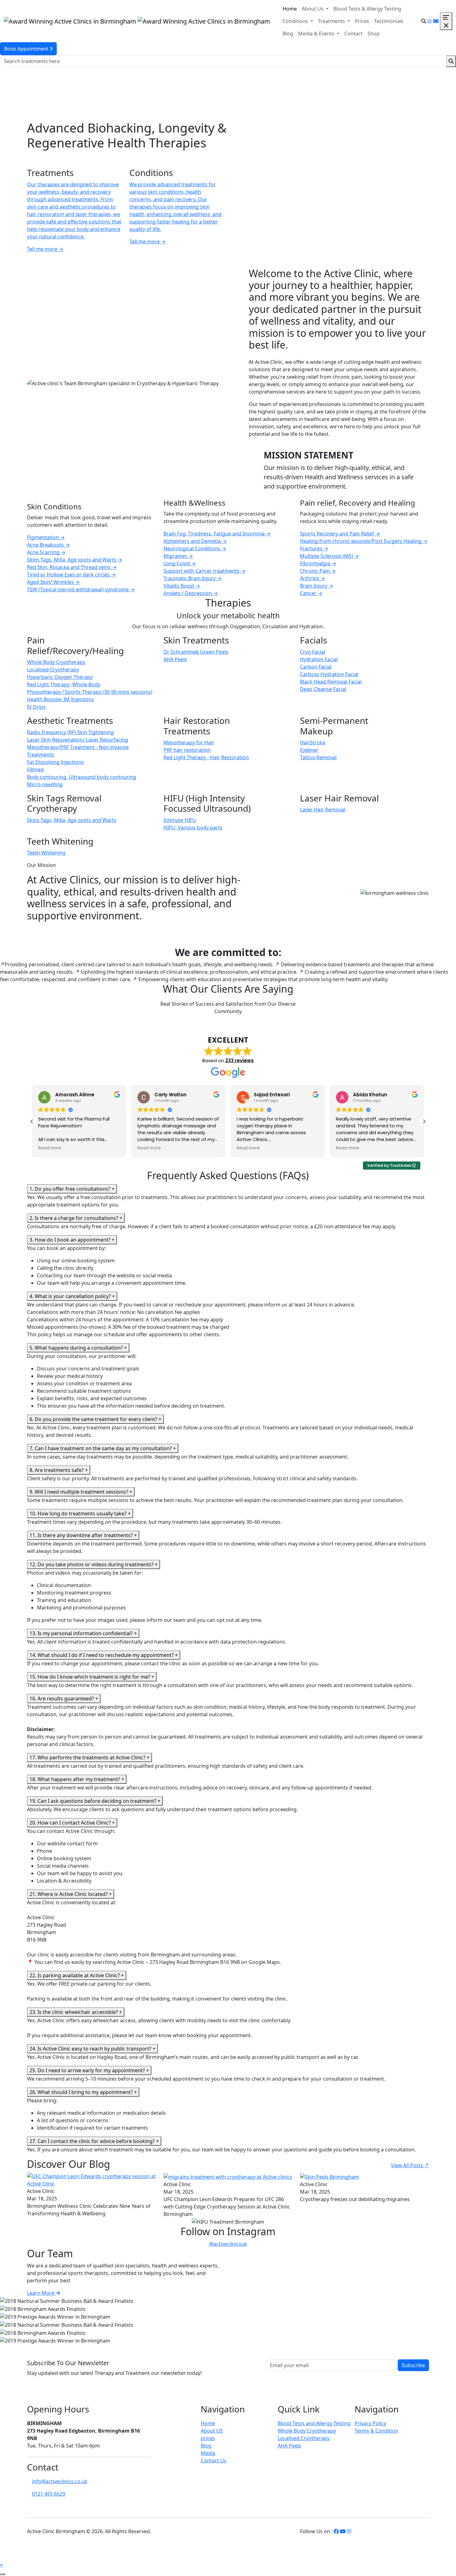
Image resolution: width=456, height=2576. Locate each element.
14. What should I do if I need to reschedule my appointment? (104, 1655)
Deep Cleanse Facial (323, 689)
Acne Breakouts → (48, 545)
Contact (353, 34)
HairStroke (313, 742)
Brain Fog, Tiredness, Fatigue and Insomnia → (217, 534)
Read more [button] (50, 1148)
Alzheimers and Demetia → (195, 541)
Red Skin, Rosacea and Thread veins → (72, 567)
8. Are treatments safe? (59, 1470)
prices (208, 2438)
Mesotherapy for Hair (189, 742)
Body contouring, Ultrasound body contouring (82, 777)
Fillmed (35, 769)
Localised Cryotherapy (53, 670)
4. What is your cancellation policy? (72, 1296)
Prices (362, 21)
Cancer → (311, 593)
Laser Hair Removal (323, 810)
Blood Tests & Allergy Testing (367, 9)
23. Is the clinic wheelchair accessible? (76, 2012)
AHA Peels (175, 659)
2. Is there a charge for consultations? (76, 1218)
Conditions (296, 21)
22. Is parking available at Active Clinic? (77, 1975)
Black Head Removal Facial (331, 682)
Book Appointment (27, 49)
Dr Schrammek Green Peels (196, 652)
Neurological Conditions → (195, 548)
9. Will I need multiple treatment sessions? (81, 1492)
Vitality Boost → (182, 586)
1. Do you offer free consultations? (72, 1189)
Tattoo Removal (318, 757)
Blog (288, 34)
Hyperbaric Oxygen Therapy (60, 677)
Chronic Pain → (318, 571)
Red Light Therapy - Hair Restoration (206, 757)
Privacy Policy (370, 2423)
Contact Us (214, 2461)
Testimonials (389, 21)
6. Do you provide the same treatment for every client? (95, 1419)
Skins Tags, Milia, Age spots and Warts (72, 820)
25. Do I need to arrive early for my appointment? (89, 2070)
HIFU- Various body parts (193, 828)
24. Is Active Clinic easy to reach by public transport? (92, 2049)
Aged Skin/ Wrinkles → (53, 582)
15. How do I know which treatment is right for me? (92, 1677)
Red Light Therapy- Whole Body (64, 684)
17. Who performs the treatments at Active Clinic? (89, 1757)
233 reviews (239, 1060)
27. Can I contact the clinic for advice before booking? (94, 2141)
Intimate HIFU (180, 820)
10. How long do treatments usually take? (80, 1514)
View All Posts (410, 2165)
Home (290, 9)
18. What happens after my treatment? (77, 1779)
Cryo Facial (313, 652)
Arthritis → (313, 578)
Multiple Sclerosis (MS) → (329, 556)
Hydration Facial (319, 659)
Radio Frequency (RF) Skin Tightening (70, 732)
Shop (374, 34)
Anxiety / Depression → (191, 593)
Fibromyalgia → (318, 563)
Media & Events (317, 34)
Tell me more (45, 249)
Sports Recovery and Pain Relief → (340, 534)
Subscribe (413, 2365)
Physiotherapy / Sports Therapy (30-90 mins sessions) (90, 692)
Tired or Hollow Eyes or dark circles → (71, 575)
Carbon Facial (316, 667)
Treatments (332, 21)
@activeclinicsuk (228, 2244)
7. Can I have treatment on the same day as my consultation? (103, 1448)
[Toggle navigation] (446, 21)
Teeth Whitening (46, 853)
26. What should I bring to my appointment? (83, 2092)
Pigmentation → (46, 537)
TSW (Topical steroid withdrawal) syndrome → (81, 589)
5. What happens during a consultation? (78, 1348)
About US (212, 2431)
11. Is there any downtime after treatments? (83, 1535)
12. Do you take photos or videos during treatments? (94, 1564)
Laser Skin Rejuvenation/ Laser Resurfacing (78, 740)
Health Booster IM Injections (60, 699)
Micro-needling (45, 784)
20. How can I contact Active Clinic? (72, 1823)
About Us (313, 9)
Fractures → (314, 548)
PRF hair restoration (187, 750)
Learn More (41, 2293)
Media (208, 2453)
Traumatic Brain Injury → (192, 578)
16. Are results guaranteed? (64, 1699)
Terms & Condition (376, 2431)
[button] (424, 1121)
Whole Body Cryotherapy (56, 662)
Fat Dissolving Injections (55, 762)
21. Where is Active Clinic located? (71, 1894)
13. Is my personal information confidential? (83, 1633)
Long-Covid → (180, 563)
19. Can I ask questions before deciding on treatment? (95, 1801)
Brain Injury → (317, 586)
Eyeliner (309, 750)
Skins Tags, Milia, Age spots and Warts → (75, 560)
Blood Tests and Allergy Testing (314, 2423)
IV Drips (36, 707)
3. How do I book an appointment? (72, 1240)
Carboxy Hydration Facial (329, 674)
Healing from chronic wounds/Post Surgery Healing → (364, 541)
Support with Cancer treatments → (204, 571)
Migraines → (178, 556)
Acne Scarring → (46, 552)
